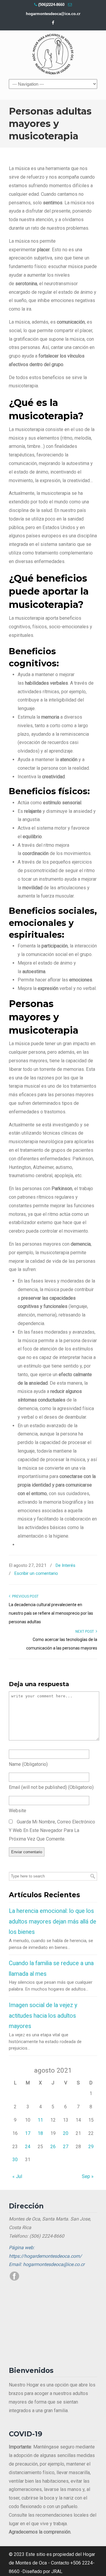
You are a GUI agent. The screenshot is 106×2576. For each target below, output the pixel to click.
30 (15, 2160)
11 (40, 2120)
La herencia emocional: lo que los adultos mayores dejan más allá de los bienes (53, 1921)
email (51, 1787)
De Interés (65, 1565)
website (18, 1811)
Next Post (86, 1632)
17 (28, 2133)
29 (91, 2147)
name (28, 1764)
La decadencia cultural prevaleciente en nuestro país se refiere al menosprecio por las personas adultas (51, 1613)
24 (28, 2147)
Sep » (88, 2176)
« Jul (17, 2176)
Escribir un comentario (36, 1573)
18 (40, 2133)
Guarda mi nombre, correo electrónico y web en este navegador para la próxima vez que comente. (52, 1830)
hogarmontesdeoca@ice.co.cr (53, 14)
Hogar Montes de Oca (53, 54)
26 (53, 2147)
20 (66, 2133)
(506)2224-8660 (51, 5)
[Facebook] (53, 23)
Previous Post (24, 1596)
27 (66, 2147)
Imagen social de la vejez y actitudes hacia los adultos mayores (43, 2016)
